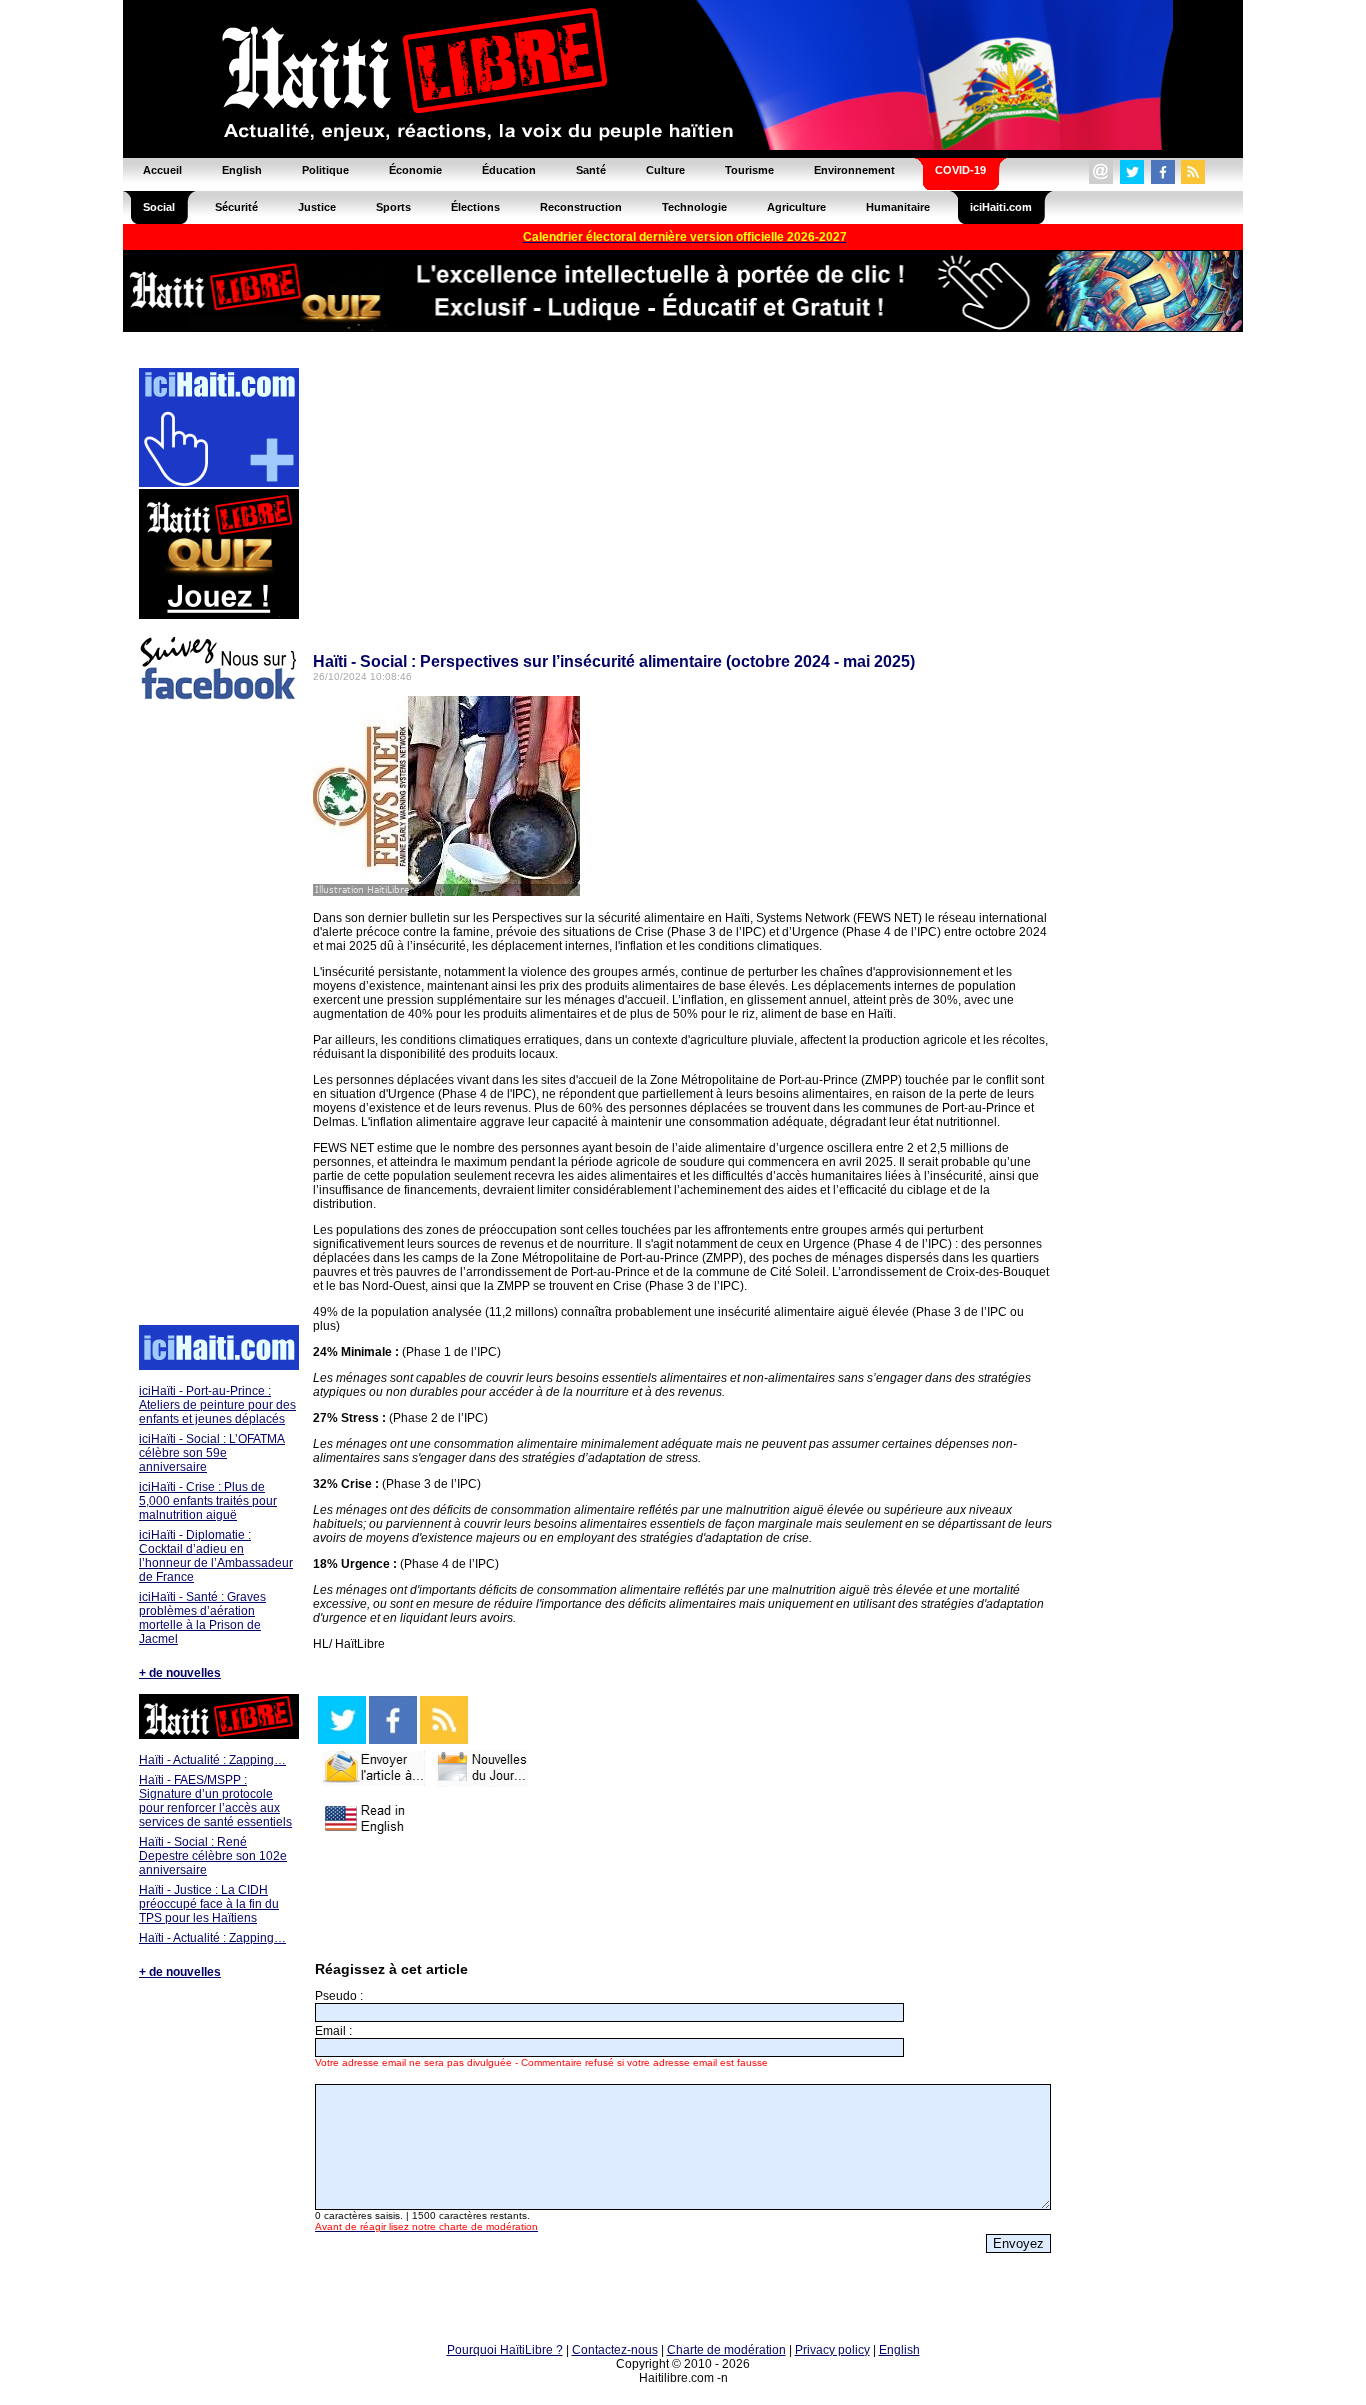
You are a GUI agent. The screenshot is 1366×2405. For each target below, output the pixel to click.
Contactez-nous (615, 2350)
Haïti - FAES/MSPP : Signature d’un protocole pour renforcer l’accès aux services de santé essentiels (215, 1801)
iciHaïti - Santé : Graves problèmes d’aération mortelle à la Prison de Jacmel (202, 1618)
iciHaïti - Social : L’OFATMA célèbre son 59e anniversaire (212, 1453)
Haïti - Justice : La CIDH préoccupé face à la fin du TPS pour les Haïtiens (209, 1904)
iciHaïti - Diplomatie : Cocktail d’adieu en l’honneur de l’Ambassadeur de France (216, 1556)
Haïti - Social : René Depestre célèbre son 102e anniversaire (213, 1856)
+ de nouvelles (180, 1673)
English (899, 2350)
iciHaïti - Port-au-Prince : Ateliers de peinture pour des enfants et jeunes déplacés (217, 1405)
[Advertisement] (218, 1016)
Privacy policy (832, 2350)
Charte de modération (726, 2350)
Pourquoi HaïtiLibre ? (505, 2350)
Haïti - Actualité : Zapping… (212, 1760)
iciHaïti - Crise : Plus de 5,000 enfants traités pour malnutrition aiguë (208, 1501)
